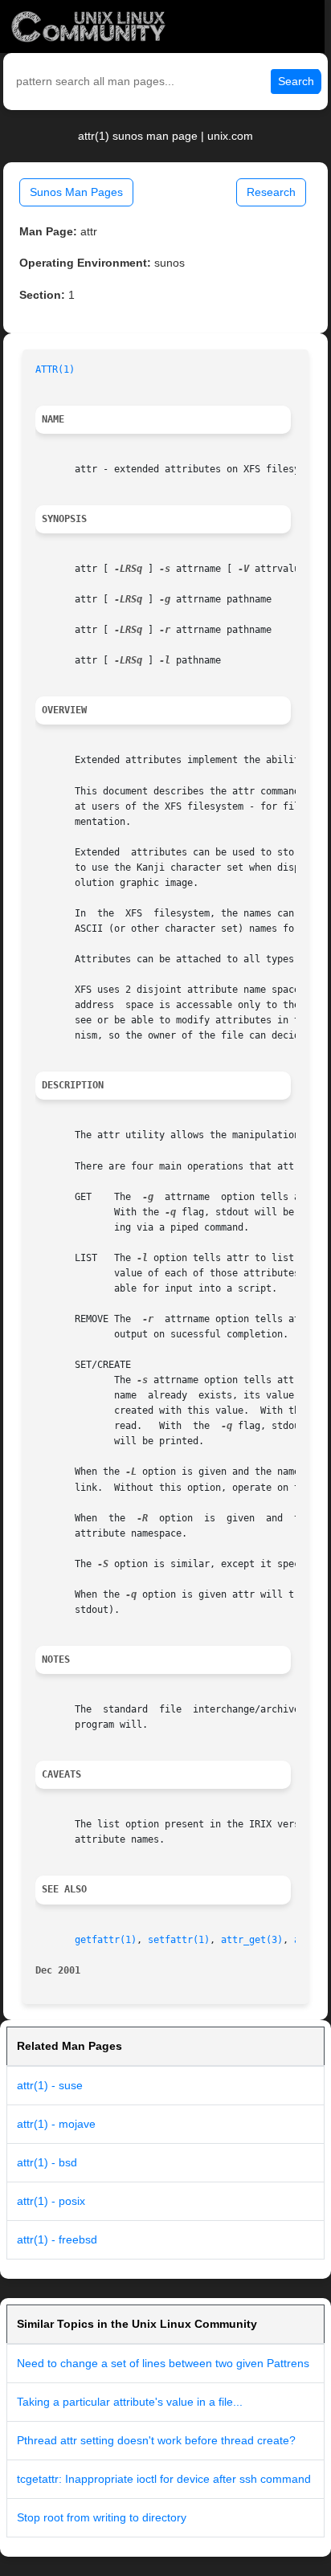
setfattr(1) (179, 1940)
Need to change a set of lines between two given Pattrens (163, 2363)
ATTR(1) (55, 369)
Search (296, 81)
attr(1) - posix (51, 2201)
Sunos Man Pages (76, 192)
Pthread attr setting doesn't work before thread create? (156, 2440)
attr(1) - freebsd (57, 2239)
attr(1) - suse (50, 2085)
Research (271, 192)
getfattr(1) (106, 1940)
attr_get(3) (252, 1940)
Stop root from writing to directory (102, 2517)
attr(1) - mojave (56, 2124)
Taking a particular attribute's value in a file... (130, 2402)
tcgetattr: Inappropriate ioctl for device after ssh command (164, 2479)
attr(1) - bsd (47, 2162)
